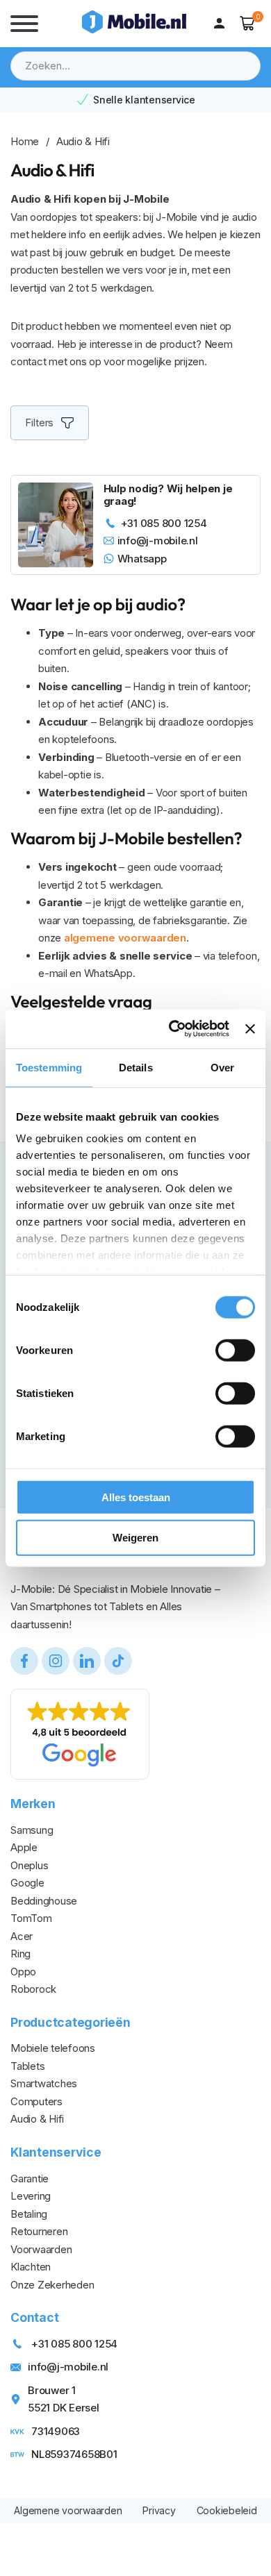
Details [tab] (136, 1067)
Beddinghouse (44, 1901)
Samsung (32, 1830)
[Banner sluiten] (250, 1029)
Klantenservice (56, 2152)
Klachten (31, 2267)
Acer (22, 1936)
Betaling (29, 2214)
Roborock (33, 1989)
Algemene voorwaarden (68, 2510)
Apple (24, 1847)
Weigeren (135, 1538)
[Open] (24, 24)
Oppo (23, 1972)
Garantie (30, 2178)
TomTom (31, 1918)
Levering (31, 2196)
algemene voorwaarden (125, 938)
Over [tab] (222, 1067)
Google (27, 1883)
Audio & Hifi (37, 2119)
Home (25, 141)
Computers (36, 2101)
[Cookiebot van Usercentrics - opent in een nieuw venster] (172, 1029)
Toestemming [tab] (49, 1067)
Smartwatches (44, 2083)
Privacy (159, 2510)
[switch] (235, 1350)
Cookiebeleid (227, 2510)
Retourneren (39, 2231)
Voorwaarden (41, 2249)
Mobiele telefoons (53, 2048)
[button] (248, 23)
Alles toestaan (136, 1497)
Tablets (27, 2066)
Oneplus (29, 1865)
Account (223, 24)
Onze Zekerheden (52, 2285)
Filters (39, 423)
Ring (20, 1954)
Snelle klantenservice (144, 100)
